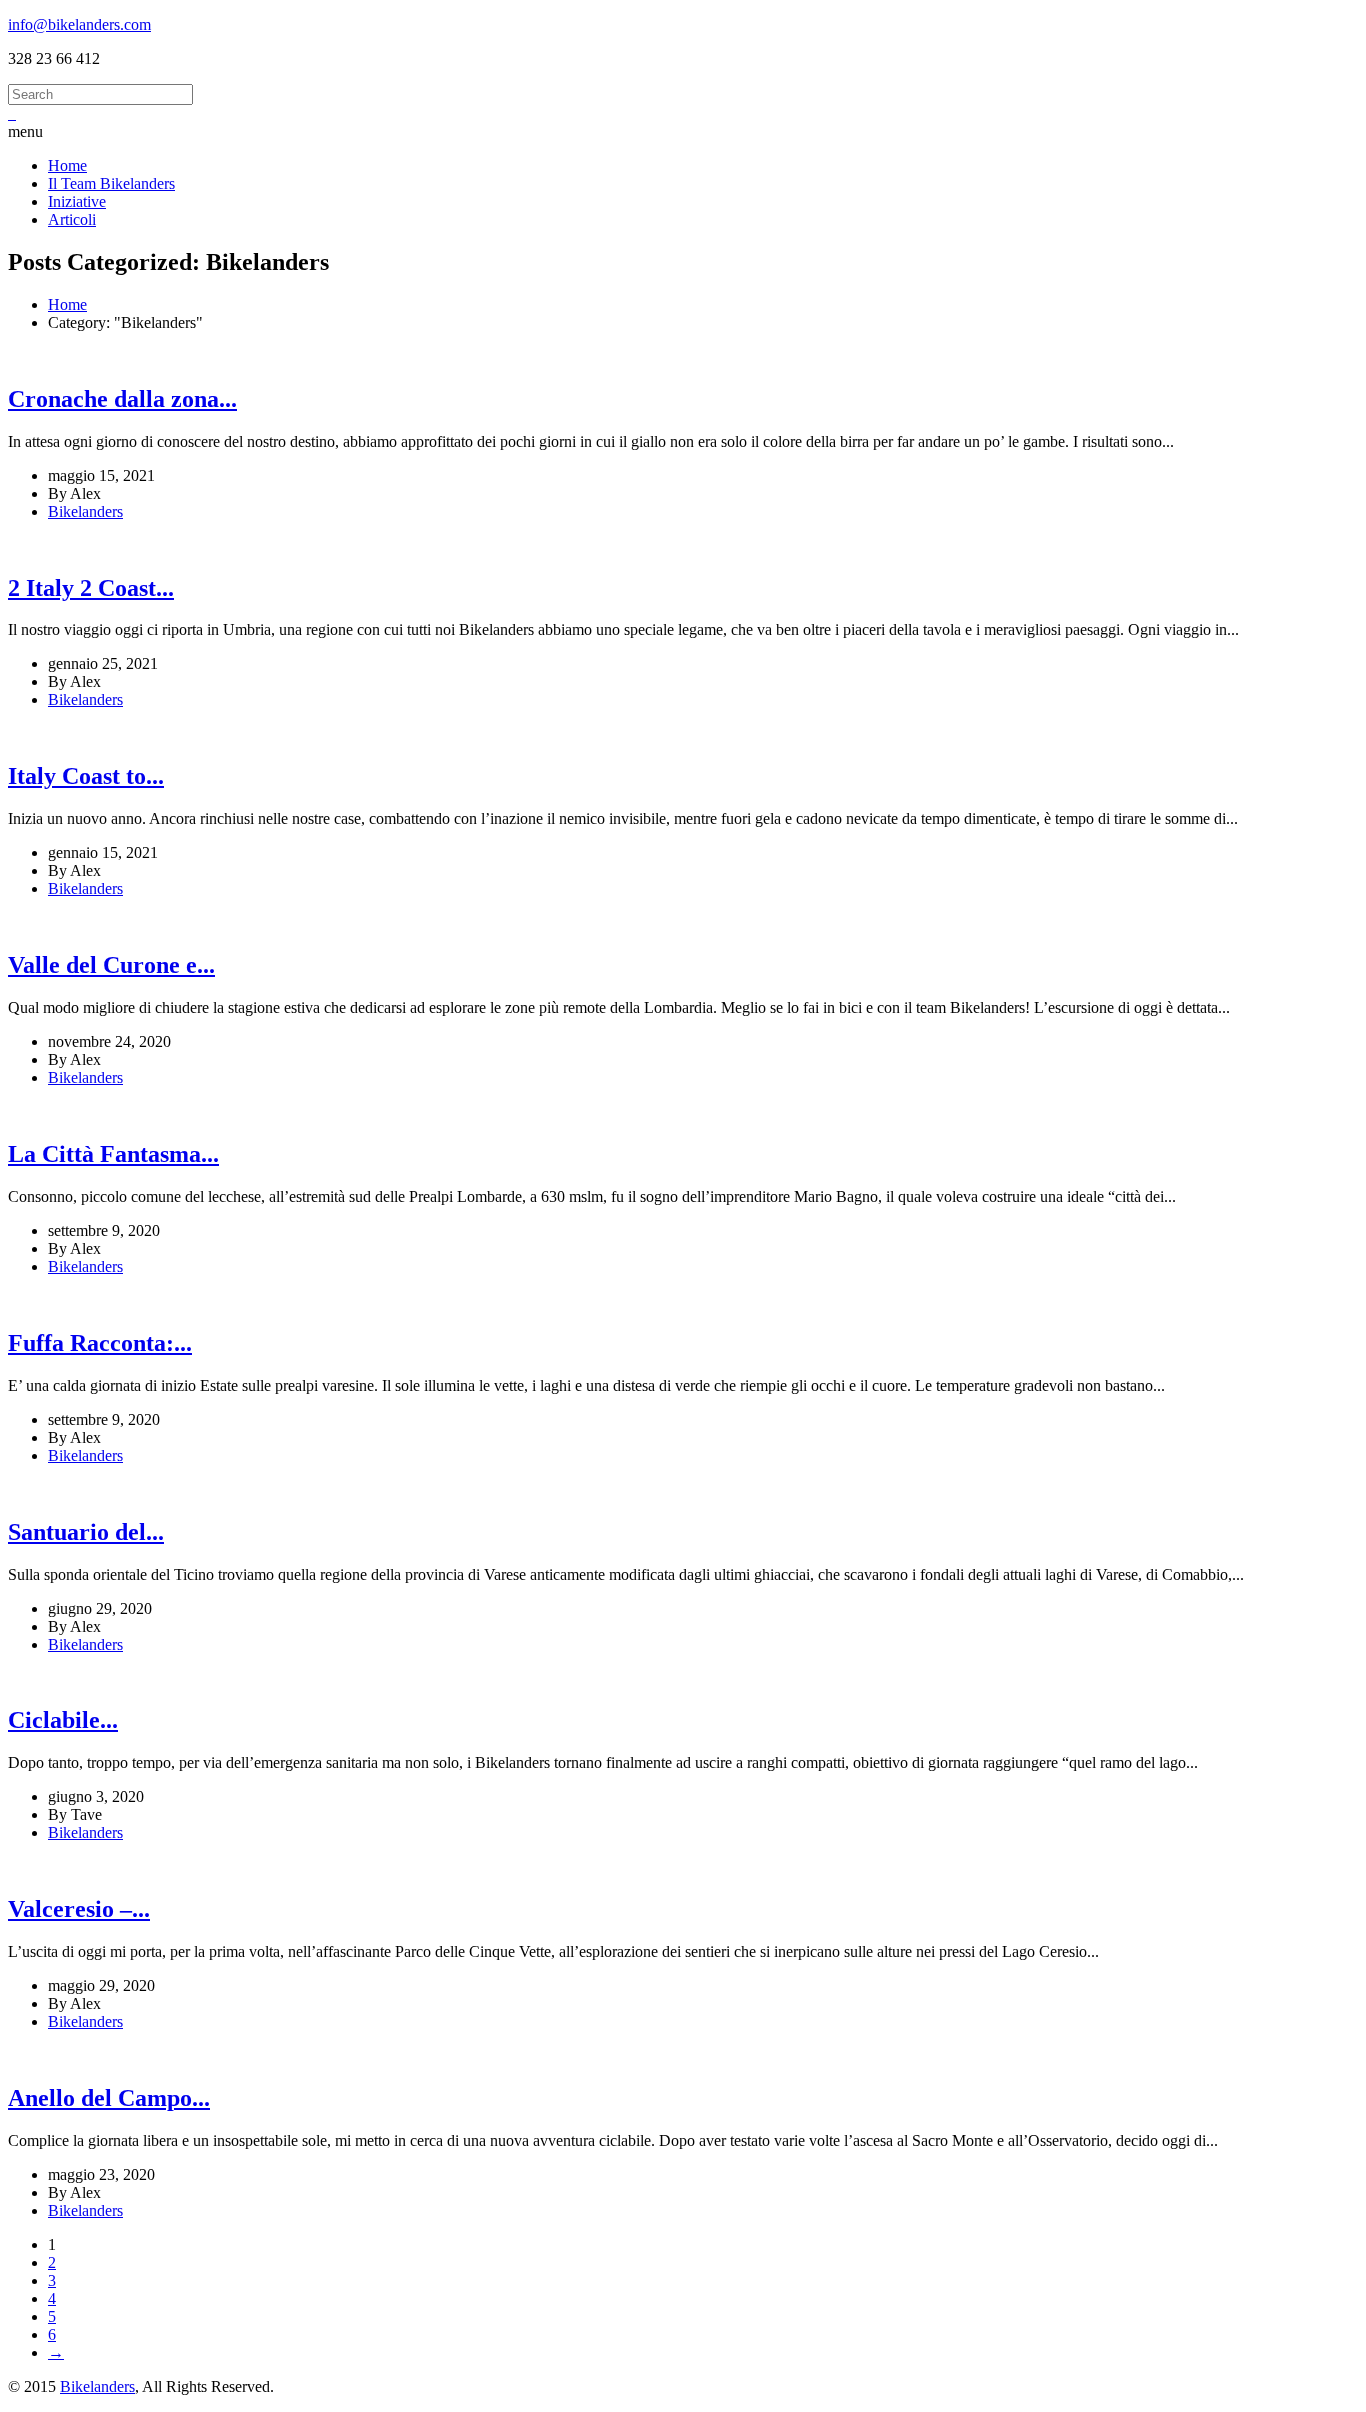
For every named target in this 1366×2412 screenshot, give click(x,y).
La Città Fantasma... (113, 1154)
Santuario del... (86, 1532)
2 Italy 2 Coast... (91, 588)
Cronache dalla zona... (122, 399)
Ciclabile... (63, 1720)
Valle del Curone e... (111, 965)
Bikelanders (85, 511)
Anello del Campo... (109, 2098)
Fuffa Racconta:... (100, 1343)
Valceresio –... (79, 1909)
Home (67, 304)
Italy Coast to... (86, 776)
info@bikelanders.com (79, 24)
